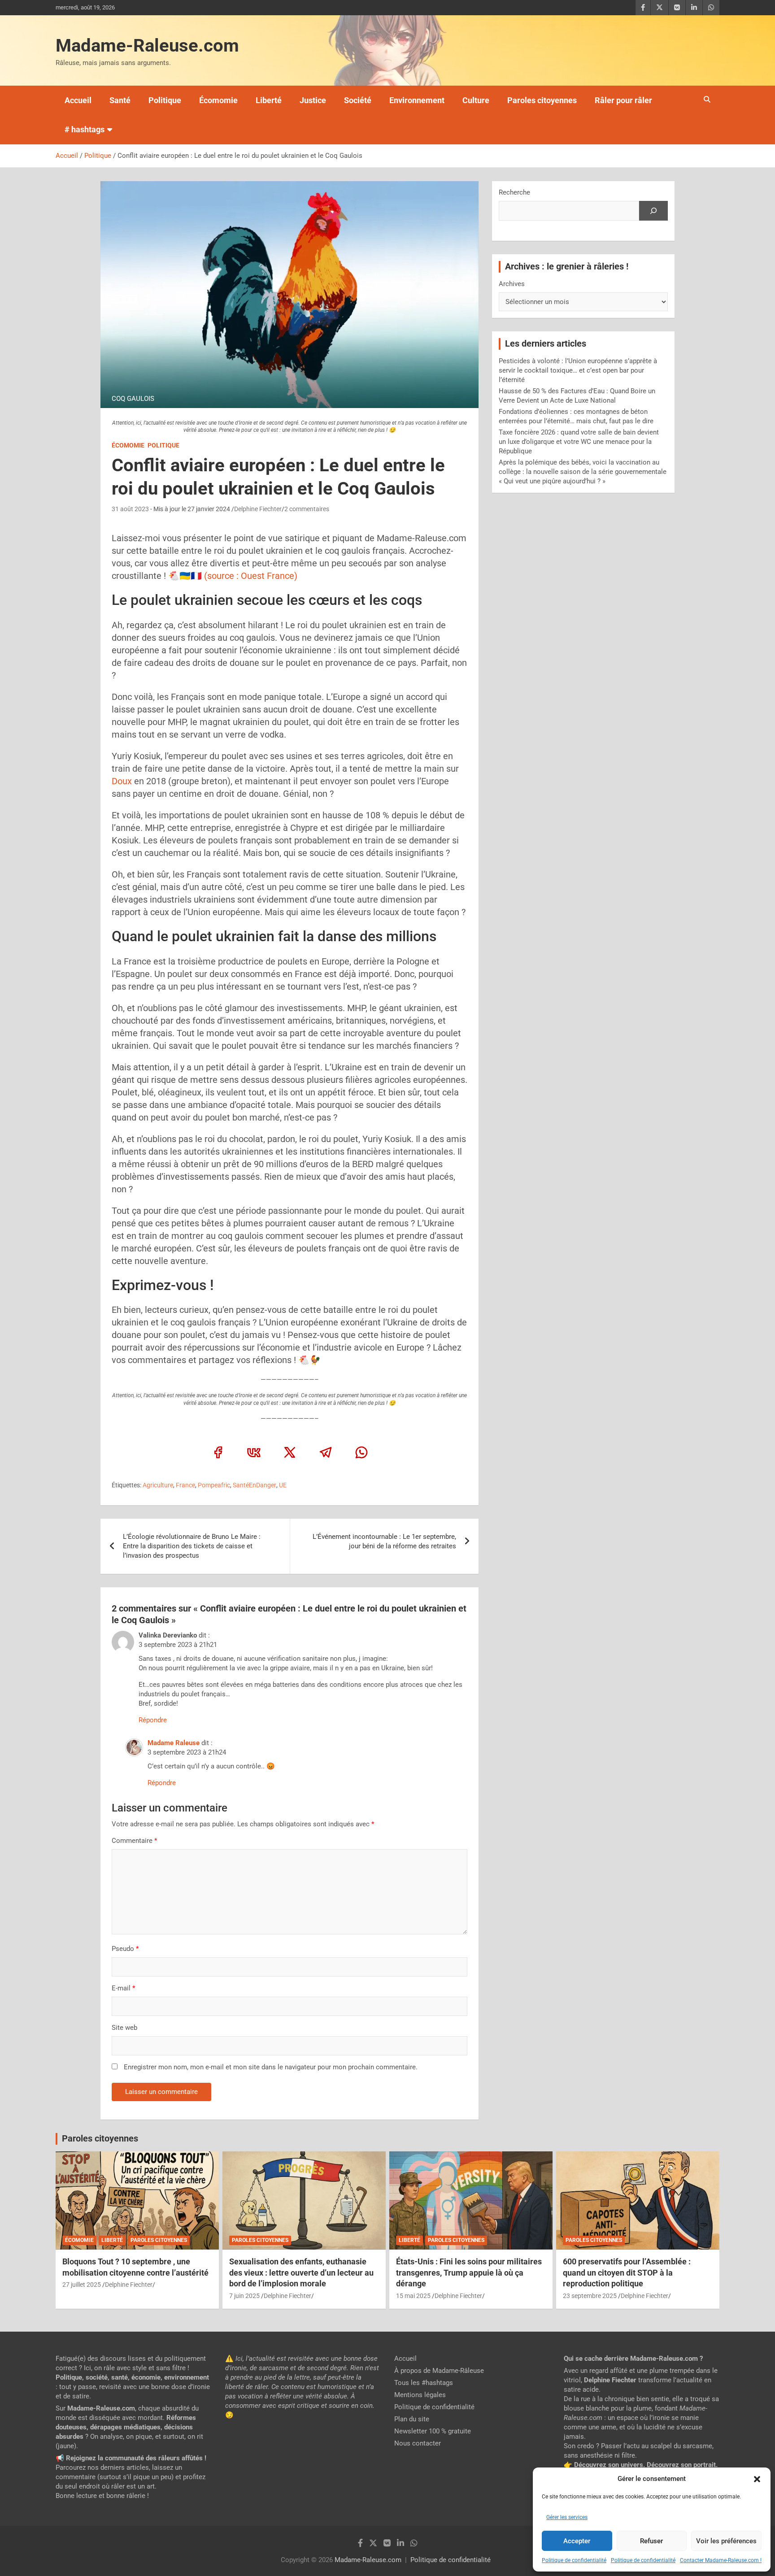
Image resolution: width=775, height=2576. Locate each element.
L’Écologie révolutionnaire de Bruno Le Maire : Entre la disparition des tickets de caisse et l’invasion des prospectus (192, 1546)
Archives (512, 284)
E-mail (123, 1988)
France (185, 1485)
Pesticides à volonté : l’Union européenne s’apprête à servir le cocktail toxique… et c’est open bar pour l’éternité (578, 370)
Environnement (417, 100)
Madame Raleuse (174, 1743)
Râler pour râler (623, 100)
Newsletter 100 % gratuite (433, 2431)
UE (283, 1485)
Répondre (153, 1720)
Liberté (269, 100)
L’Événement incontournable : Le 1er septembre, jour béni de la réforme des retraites (384, 1541)
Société (358, 100)
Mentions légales (420, 2395)
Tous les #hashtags (424, 2383)
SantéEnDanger (255, 1485)
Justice (313, 100)
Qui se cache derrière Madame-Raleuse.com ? (633, 2359)
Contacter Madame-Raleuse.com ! (721, 2560)
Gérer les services (567, 2517)
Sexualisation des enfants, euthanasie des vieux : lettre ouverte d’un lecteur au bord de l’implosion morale (301, 2272)
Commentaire (134, 1841)
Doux (122, 781)
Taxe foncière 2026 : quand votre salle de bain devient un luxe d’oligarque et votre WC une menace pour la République (579, 442)
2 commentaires (307, 509)
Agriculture (158, 1485)
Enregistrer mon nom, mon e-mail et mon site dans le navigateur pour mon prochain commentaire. (271, 2067)
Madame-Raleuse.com (147, 46)
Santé (120, 100)
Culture (476, 100)
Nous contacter (418, 2443)
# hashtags (85, 129)
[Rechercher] (653, 211)
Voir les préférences (726, 2541)
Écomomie (218, 100)
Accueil (78, 100)
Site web (124, 2028)
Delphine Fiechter (258, 509)
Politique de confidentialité (574, 2560)
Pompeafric (214, 1485)
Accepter (577, 2541)
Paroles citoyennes (542, 100)
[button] (757, 2479)
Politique (165, 100)
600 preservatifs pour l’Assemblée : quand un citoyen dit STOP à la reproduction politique (627, 2272)
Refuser (651, 2541)
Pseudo (123, 1949)
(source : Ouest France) (251, 576)
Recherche (514, 192)
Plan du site (412, 2419)
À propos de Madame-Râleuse (439, 2371)
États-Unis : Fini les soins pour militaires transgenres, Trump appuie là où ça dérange (469, 2272)
